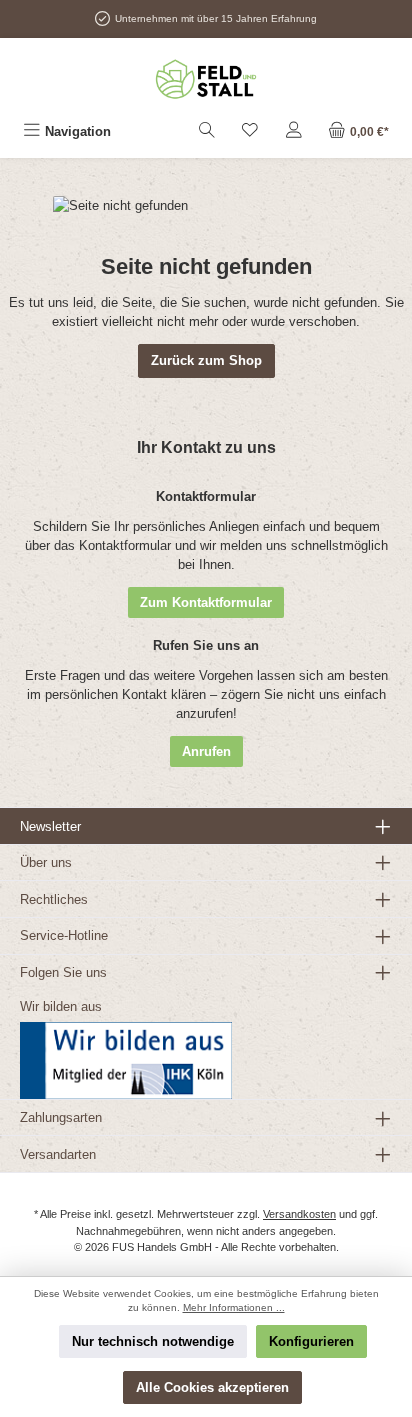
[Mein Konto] (294, 131)
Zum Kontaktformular (206, 602)
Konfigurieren (311, 1341)
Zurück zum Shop (206, 360)
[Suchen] (207, 131)
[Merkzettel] (250, 131)
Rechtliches (54, 899)
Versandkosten (299, 1214)
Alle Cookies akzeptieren (212, 1387)
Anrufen (206, 751)
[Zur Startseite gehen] (206, 79)
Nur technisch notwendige (153, 1341)
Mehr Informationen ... (234, 1307)
